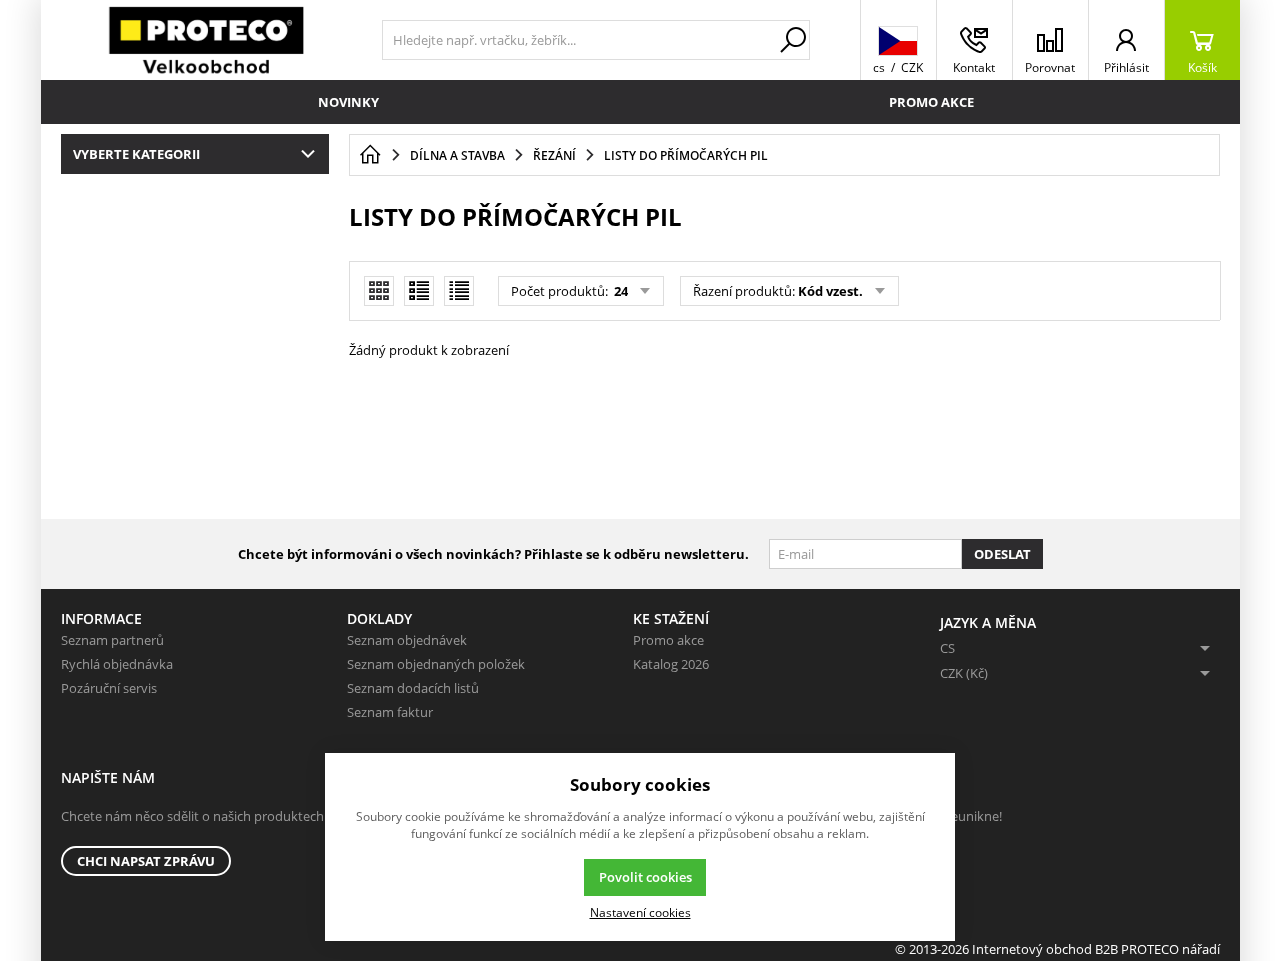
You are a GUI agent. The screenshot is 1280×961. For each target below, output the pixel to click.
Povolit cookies (645, 877)
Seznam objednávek (407, 640)
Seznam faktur (390, 712)
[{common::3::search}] (793, 40)
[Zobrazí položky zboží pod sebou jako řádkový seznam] (419, 291)
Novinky (348, 102)
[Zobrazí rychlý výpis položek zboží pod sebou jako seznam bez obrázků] (459, 291)
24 (619, 291)
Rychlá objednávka (117, 664)
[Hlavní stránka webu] (370, 155)
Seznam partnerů (112, 640)
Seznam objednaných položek (436, 664)
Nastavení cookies (640, 912)
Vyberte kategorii (136, 154)
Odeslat (1002, 554)
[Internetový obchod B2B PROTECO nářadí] (206, 40)
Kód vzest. (830, 291)
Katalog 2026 (671, 664)
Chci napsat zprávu (146, 861)
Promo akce (931, 102)
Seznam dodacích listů (413, 688)
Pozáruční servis (109, 688)
